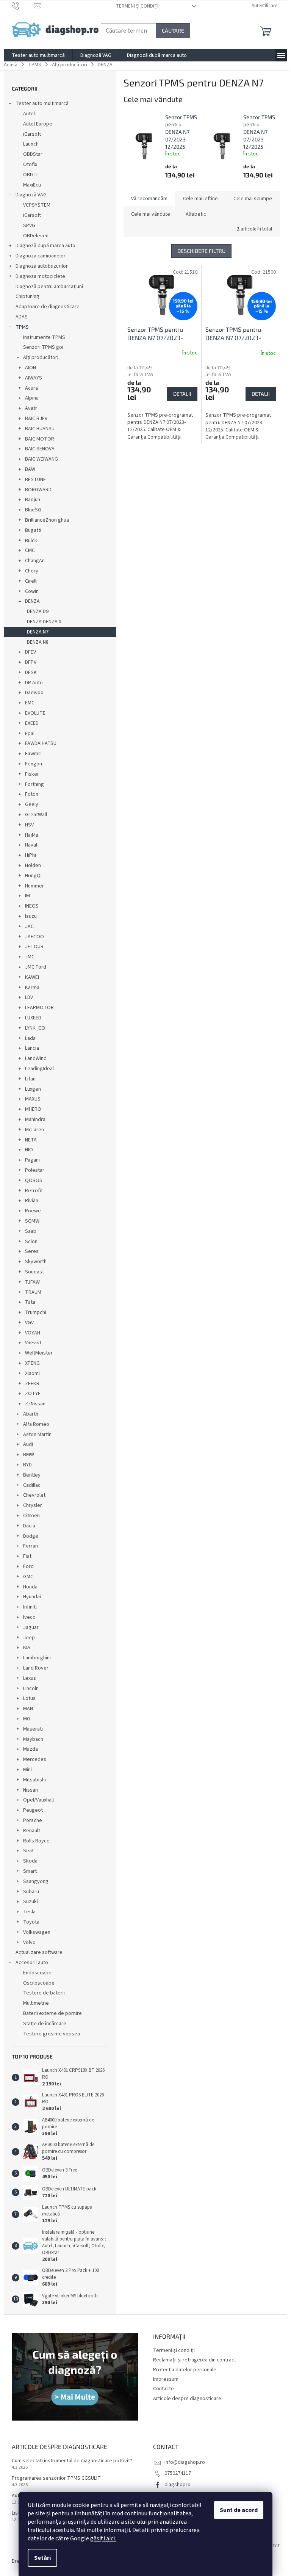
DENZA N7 (38, 632)
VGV (29, 1323)
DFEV (31, 652)
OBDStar (33, 154)
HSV (29, 825)
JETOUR (34, 947)
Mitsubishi (34, 1780)
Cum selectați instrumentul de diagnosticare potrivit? (72, 2461)
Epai (30, 734)
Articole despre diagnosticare (187, 2399)
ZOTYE (33, 1394)
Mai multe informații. (104, 2530)
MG (27, 1719)
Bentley (32, 1475)
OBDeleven (36, 236)
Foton (32, 794)
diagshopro (178, 2485)
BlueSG (33, 510)
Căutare (173, 31)
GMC (28, 1577)
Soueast (34, 1272)
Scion (31, 1242)
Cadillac (32, 1485)
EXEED (32, 723)
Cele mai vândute (151, 214)
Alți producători (41, 357)
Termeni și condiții (138, 6)
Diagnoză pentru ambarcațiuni (49, 287)
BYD (27, 1465)
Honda (30, 1587)
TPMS (22, 327)
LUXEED (33, 1018)
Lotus (29, 1698)
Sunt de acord (239, 2510)
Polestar (35, 1170)
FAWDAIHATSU (41, 743)
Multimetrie (36, 2003)
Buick (31, 541)
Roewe (33, 1211)
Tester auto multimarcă (42, 103)
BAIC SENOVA (40, 449)
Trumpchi (36, 1312)
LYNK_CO (35, 1028)
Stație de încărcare (45, 2024)
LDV (29, 997)
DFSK (31, 673)
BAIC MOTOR (40, 439)
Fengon (34, 764)
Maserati (33, 1729)
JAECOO (34, 937)
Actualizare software (39, 1952)
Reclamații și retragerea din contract (195, 2360)
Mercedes (35, 1759)
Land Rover (36, 1668)
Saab (31, 1231)
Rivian (32, 1201)
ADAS (22, 317)
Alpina (32, 398)
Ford (28, 1566)
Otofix (30, 165)
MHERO (33, 1109)
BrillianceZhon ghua (47, 520)
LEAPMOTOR (39, 1008)
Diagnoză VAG (31, 195)
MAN (28, 1709)
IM (27, 896)
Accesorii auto (32, 1963)
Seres (32, 1251)
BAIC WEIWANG (41, 459)
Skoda (30, 1861)
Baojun (33, 500)
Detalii (182, 394)
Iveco (29, 1617)
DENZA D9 (38, 611)
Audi (28, 1444)
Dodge (31, 1536)
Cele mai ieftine (200, 199)
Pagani (32, 1160)
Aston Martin (37, 1435)
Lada (30, 1038)
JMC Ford (36, 967)
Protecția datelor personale (185, 2370)
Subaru (31, 1892)
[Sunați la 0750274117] (23, 6)
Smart (30, 1871)
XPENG (32, 1363)
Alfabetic (196, 214)
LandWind (36, 1058)
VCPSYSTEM (37, 205)
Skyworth (36, 1262)
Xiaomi (32, 1373)
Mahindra (35, 1119)
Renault (32, 1831)
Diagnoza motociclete (40, 276)
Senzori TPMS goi (43, 347)
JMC (30, 957)
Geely (32, 804)
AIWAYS (34, 378)
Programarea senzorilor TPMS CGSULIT (56, 2478)
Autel (29, 114)
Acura (31, 388)
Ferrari (31, 1546)
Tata (30, 1302)
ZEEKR (32, 1384)
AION (31, 368)
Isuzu (31, 916)
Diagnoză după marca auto (45, 246)
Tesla (29, 1912)
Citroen (31, 1516)
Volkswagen (37, 1932)
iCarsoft (32, 134)
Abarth (31, 1414)
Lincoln (31, 1689)
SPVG (29, 226)
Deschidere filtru (201, 251)
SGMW (32, 1221)
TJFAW (32, 1282)
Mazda (31, 1749)
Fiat (27, 1556)
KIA (27, 1648)
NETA (31, 1140)
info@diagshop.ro (185, 2462)
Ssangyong (36, 1881)
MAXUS (33, 1099)
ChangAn (35, 561)
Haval (31, 845)
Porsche (33, 1820)
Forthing (34, 784)
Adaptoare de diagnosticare (48, 307)
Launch (31, 144)
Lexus (30, 1678)
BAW (30, 469)
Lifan (30, 1079)
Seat (28, 1851)
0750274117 (178, 2473)
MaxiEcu (32, 185)
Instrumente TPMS (44, 337)
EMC (30, 703)
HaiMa (32, 835)
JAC (29, 927)
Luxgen (33, 1089)
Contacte (163, 2389)
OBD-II (30, 175)
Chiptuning (27, 296)
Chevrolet (34, 1495)
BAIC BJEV (36, 419)
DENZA (32, 601)
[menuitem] (38, 55)
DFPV (31, 662)
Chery (32, 571)
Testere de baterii (44, 1993)
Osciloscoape (39, 1983)
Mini (27, 1770)
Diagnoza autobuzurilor (42, 266)
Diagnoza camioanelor (41, 256)
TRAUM (33, 1292)
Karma (32, 988)
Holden (33, 865)
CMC (30, 550)
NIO (29, 1150)
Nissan (31, 1790)
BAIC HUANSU (40, 429)
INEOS (32, 906)
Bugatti (33, 530)
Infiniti (30, 1607)
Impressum (166, 2379)
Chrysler (33, 1505)
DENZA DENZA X (44, 622)
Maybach (33, 1739)
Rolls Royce (36, 1841)
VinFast (33, 1343)
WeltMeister (39, 1353)
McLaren (34, 1130)
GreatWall (36, 815)
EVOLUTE (35, 713)
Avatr (31, 408)
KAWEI (32, 977)
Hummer (34, 886)
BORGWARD (38, 490)
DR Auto (34, 683)
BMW (29, 1455)
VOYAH (33, 1333)
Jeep (29, 1638)
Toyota (31, 1922)
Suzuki (31, 1902)
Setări (42, 2558)
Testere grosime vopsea (52, 2034)
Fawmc (33, 754)
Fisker (32, 774)
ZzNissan (35, 1404)
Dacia (29, 1526)
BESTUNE (35, 480)
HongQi (33, 876)
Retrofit (34, 1191)
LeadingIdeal (39, 1069)
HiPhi (31, 855)
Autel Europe (38, 124)
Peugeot (33, 1810)
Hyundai (32, 1597)
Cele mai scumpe (253, 199)
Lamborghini (37, 1658)
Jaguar (31, 1627)
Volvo (29, 1943)
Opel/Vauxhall (38, 1800)
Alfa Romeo (36, 1424)
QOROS (34, 1181)
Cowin (32, 591)
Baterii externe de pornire (52, 2013)
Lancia (32, 1048)
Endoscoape (37, 1973)
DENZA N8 (38, 642)
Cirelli (31, 581)
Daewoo (34, 693)
